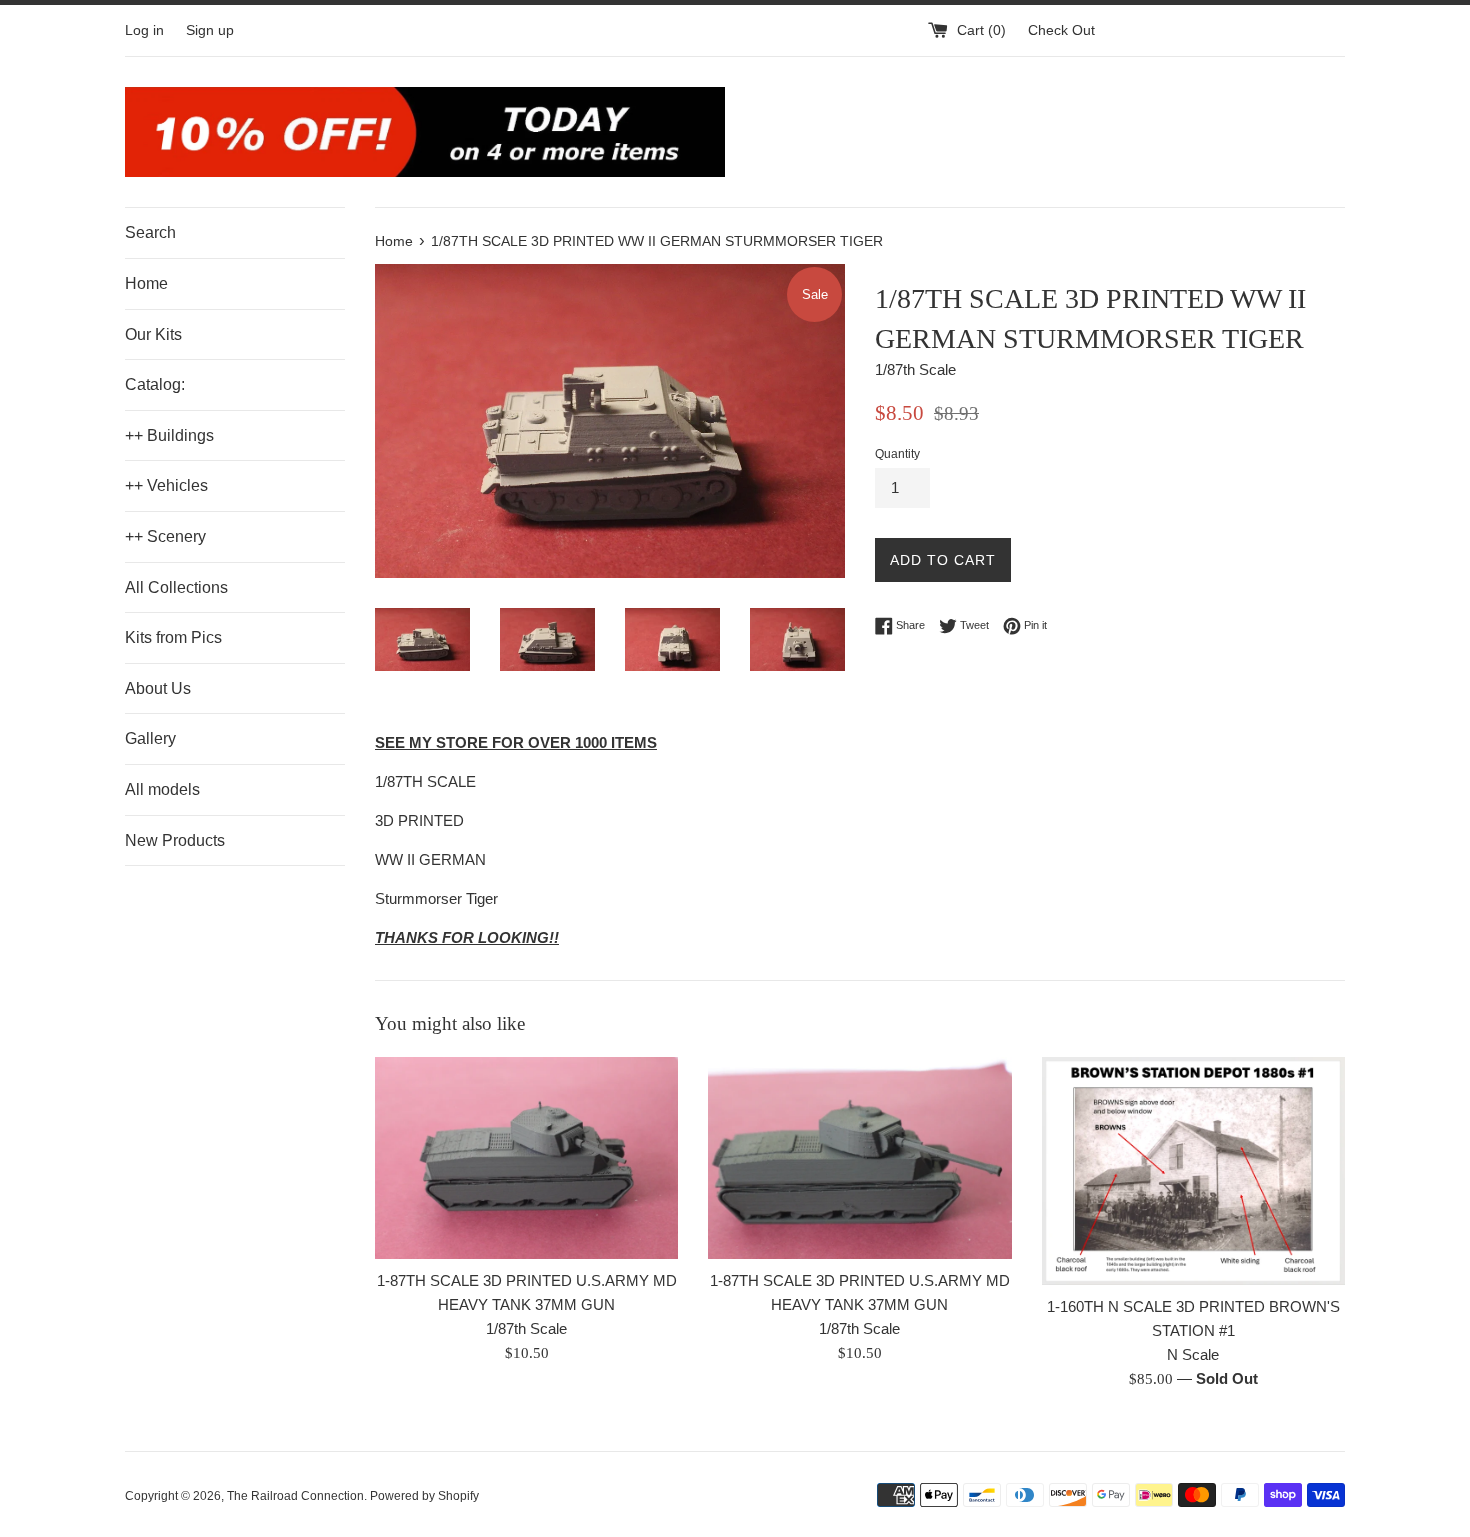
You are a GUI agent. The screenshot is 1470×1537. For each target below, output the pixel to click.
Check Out (1061, 30)
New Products (175, 840)
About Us (158, 688)
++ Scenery (165, 536)
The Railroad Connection (295, 1496)
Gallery (150, 738)
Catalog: (155, 384)
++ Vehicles (166, 485)
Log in (144, 30)
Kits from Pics (173, 637)
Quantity (897, 454)
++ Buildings (169, 435)
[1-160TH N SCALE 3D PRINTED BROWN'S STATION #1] (1193, 1171)
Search (150, 232)
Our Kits (153, 334)
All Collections (176, 587)
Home (146, 283)
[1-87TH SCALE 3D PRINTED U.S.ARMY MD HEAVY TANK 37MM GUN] (526, 1158)
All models (162, 789)
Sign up (210, 30)
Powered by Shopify (424, 1496)
